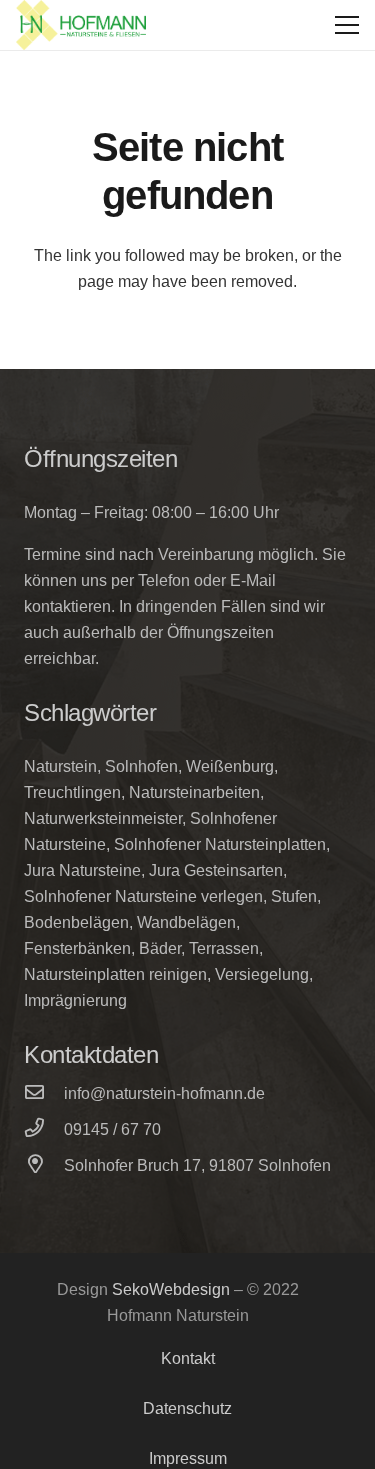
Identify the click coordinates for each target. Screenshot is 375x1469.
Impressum (188, 1458)
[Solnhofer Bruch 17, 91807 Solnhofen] (44, 1166)
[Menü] (347, 25)
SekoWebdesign (171, 1289)
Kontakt (188, 1358)
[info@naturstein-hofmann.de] (44, 1094)
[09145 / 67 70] (44, 1130)
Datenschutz (187, 1408)
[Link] (81, 25)
